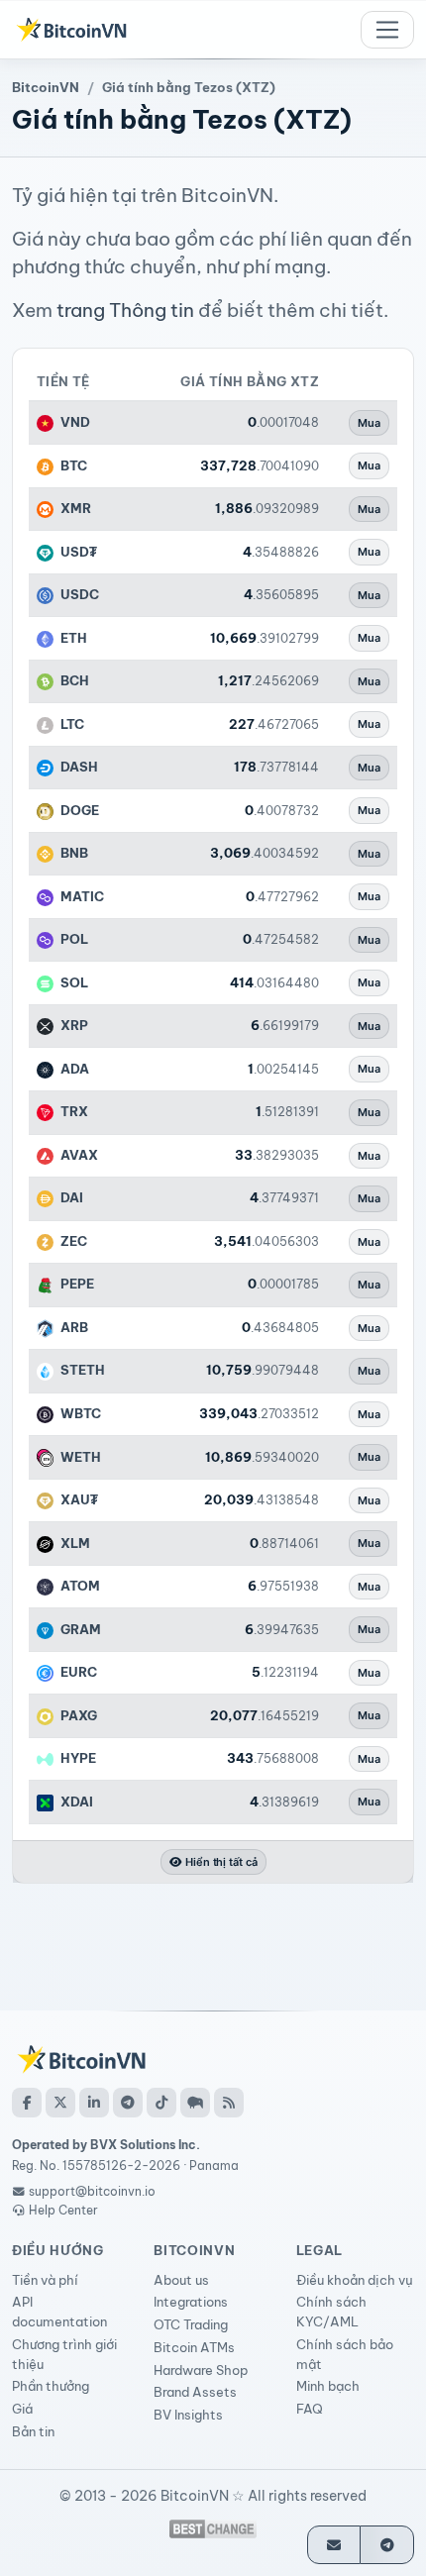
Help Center (62, 2210)
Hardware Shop (201, 2370)
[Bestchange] (213, 2529)
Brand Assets (195, 2392)
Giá (22, 2409)
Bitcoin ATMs (194, 2347)
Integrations (191, 2302)
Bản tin (33, 2431)
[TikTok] (161, 2103)
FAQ (310, 2409)
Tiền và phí (45, 2280)
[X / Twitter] (60, 2103)
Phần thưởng (51, 2386)
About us (181, 2280)
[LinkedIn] (94, 2103)
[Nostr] (195, 2103)
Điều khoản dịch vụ (355, 2280)
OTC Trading (191, 2324)
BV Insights (188, 2415)
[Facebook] (27, 2103)
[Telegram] (128, 2103)
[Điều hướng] (387, 30)
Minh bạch (328, 2386)
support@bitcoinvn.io (92, 2191)
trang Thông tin (125, 310)
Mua (369, 423)
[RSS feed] (229, 2103)
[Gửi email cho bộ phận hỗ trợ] (334, 2545)
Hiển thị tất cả (219, 1862)
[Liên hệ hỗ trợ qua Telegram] (387, 2545)
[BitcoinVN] (71, 30)
